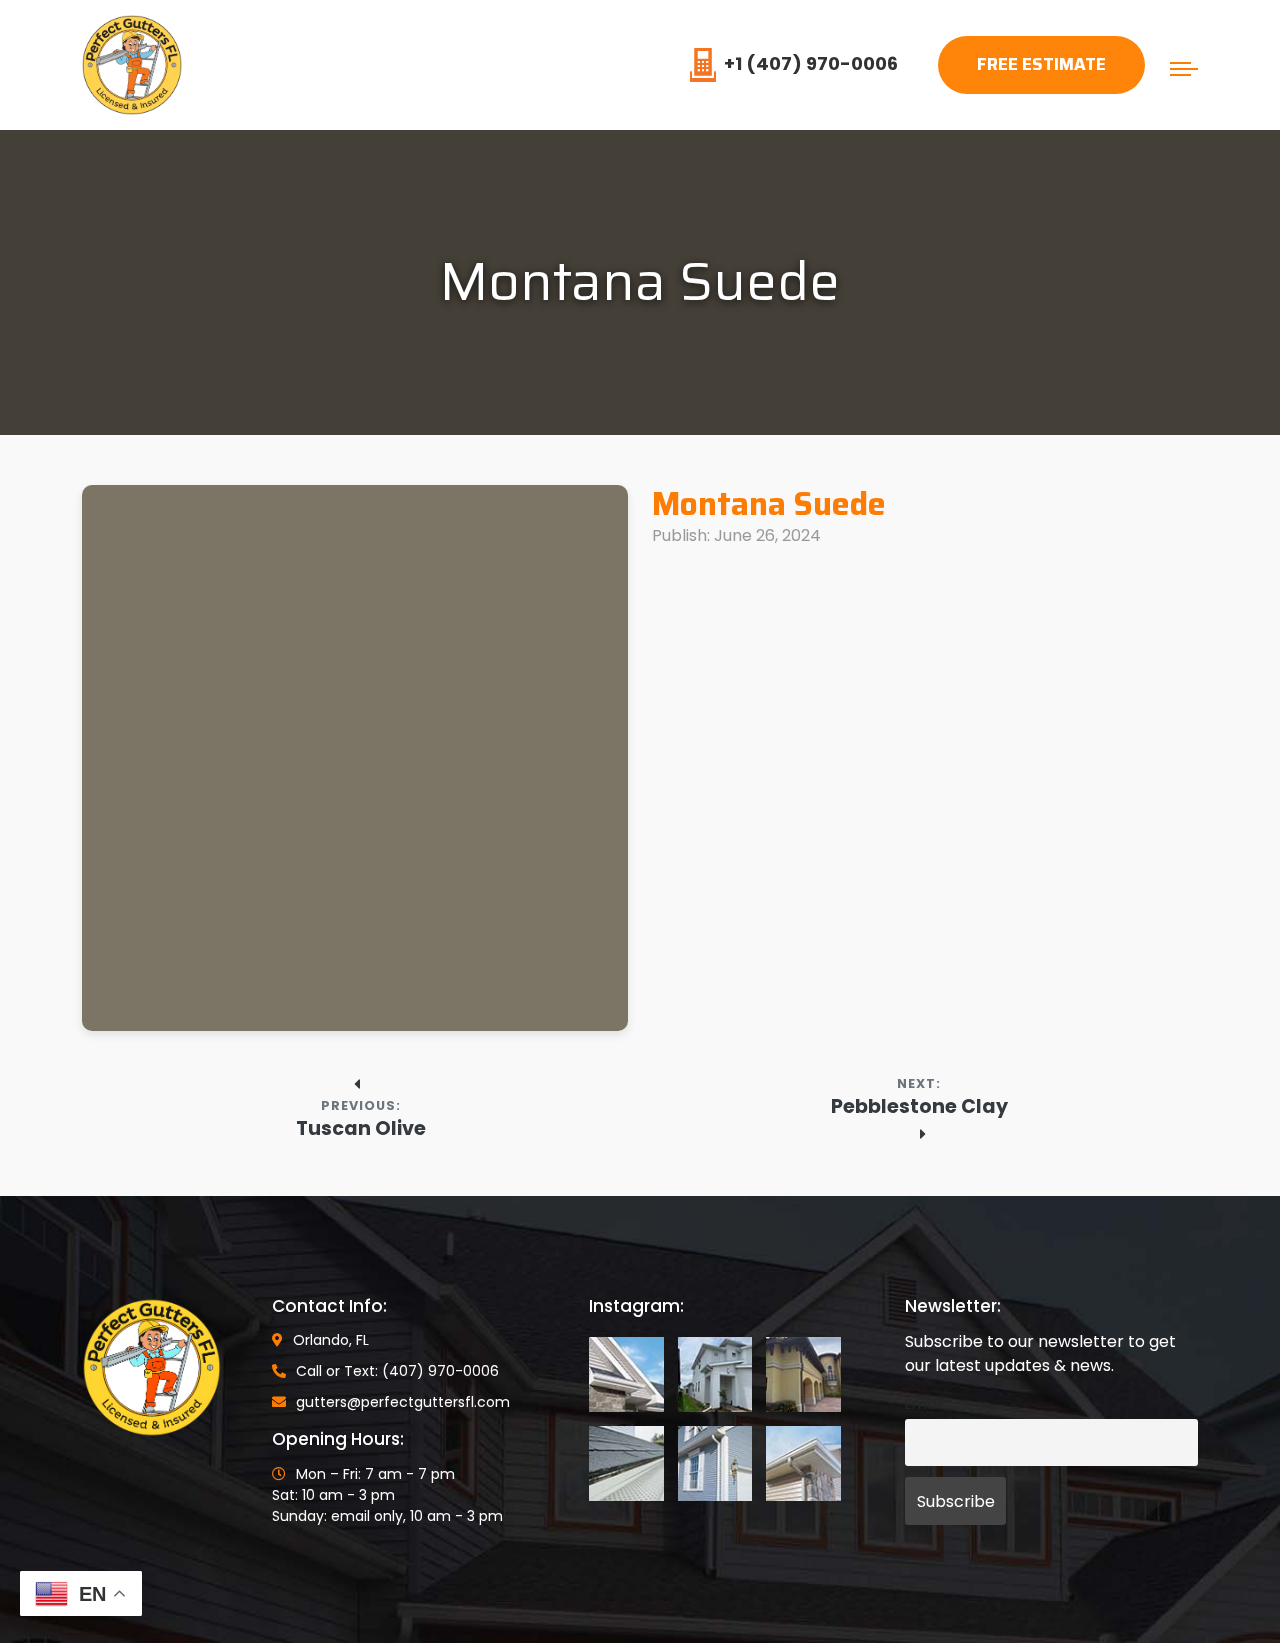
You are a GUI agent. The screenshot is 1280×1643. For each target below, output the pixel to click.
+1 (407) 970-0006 (811, 63)
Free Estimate (1041, 64)
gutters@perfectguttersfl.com (403, 1402)
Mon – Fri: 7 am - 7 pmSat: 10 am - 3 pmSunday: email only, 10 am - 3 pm (387, 1495)
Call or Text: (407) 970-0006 (397, 1371)
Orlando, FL (331, 1340)
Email (924, 1404)
